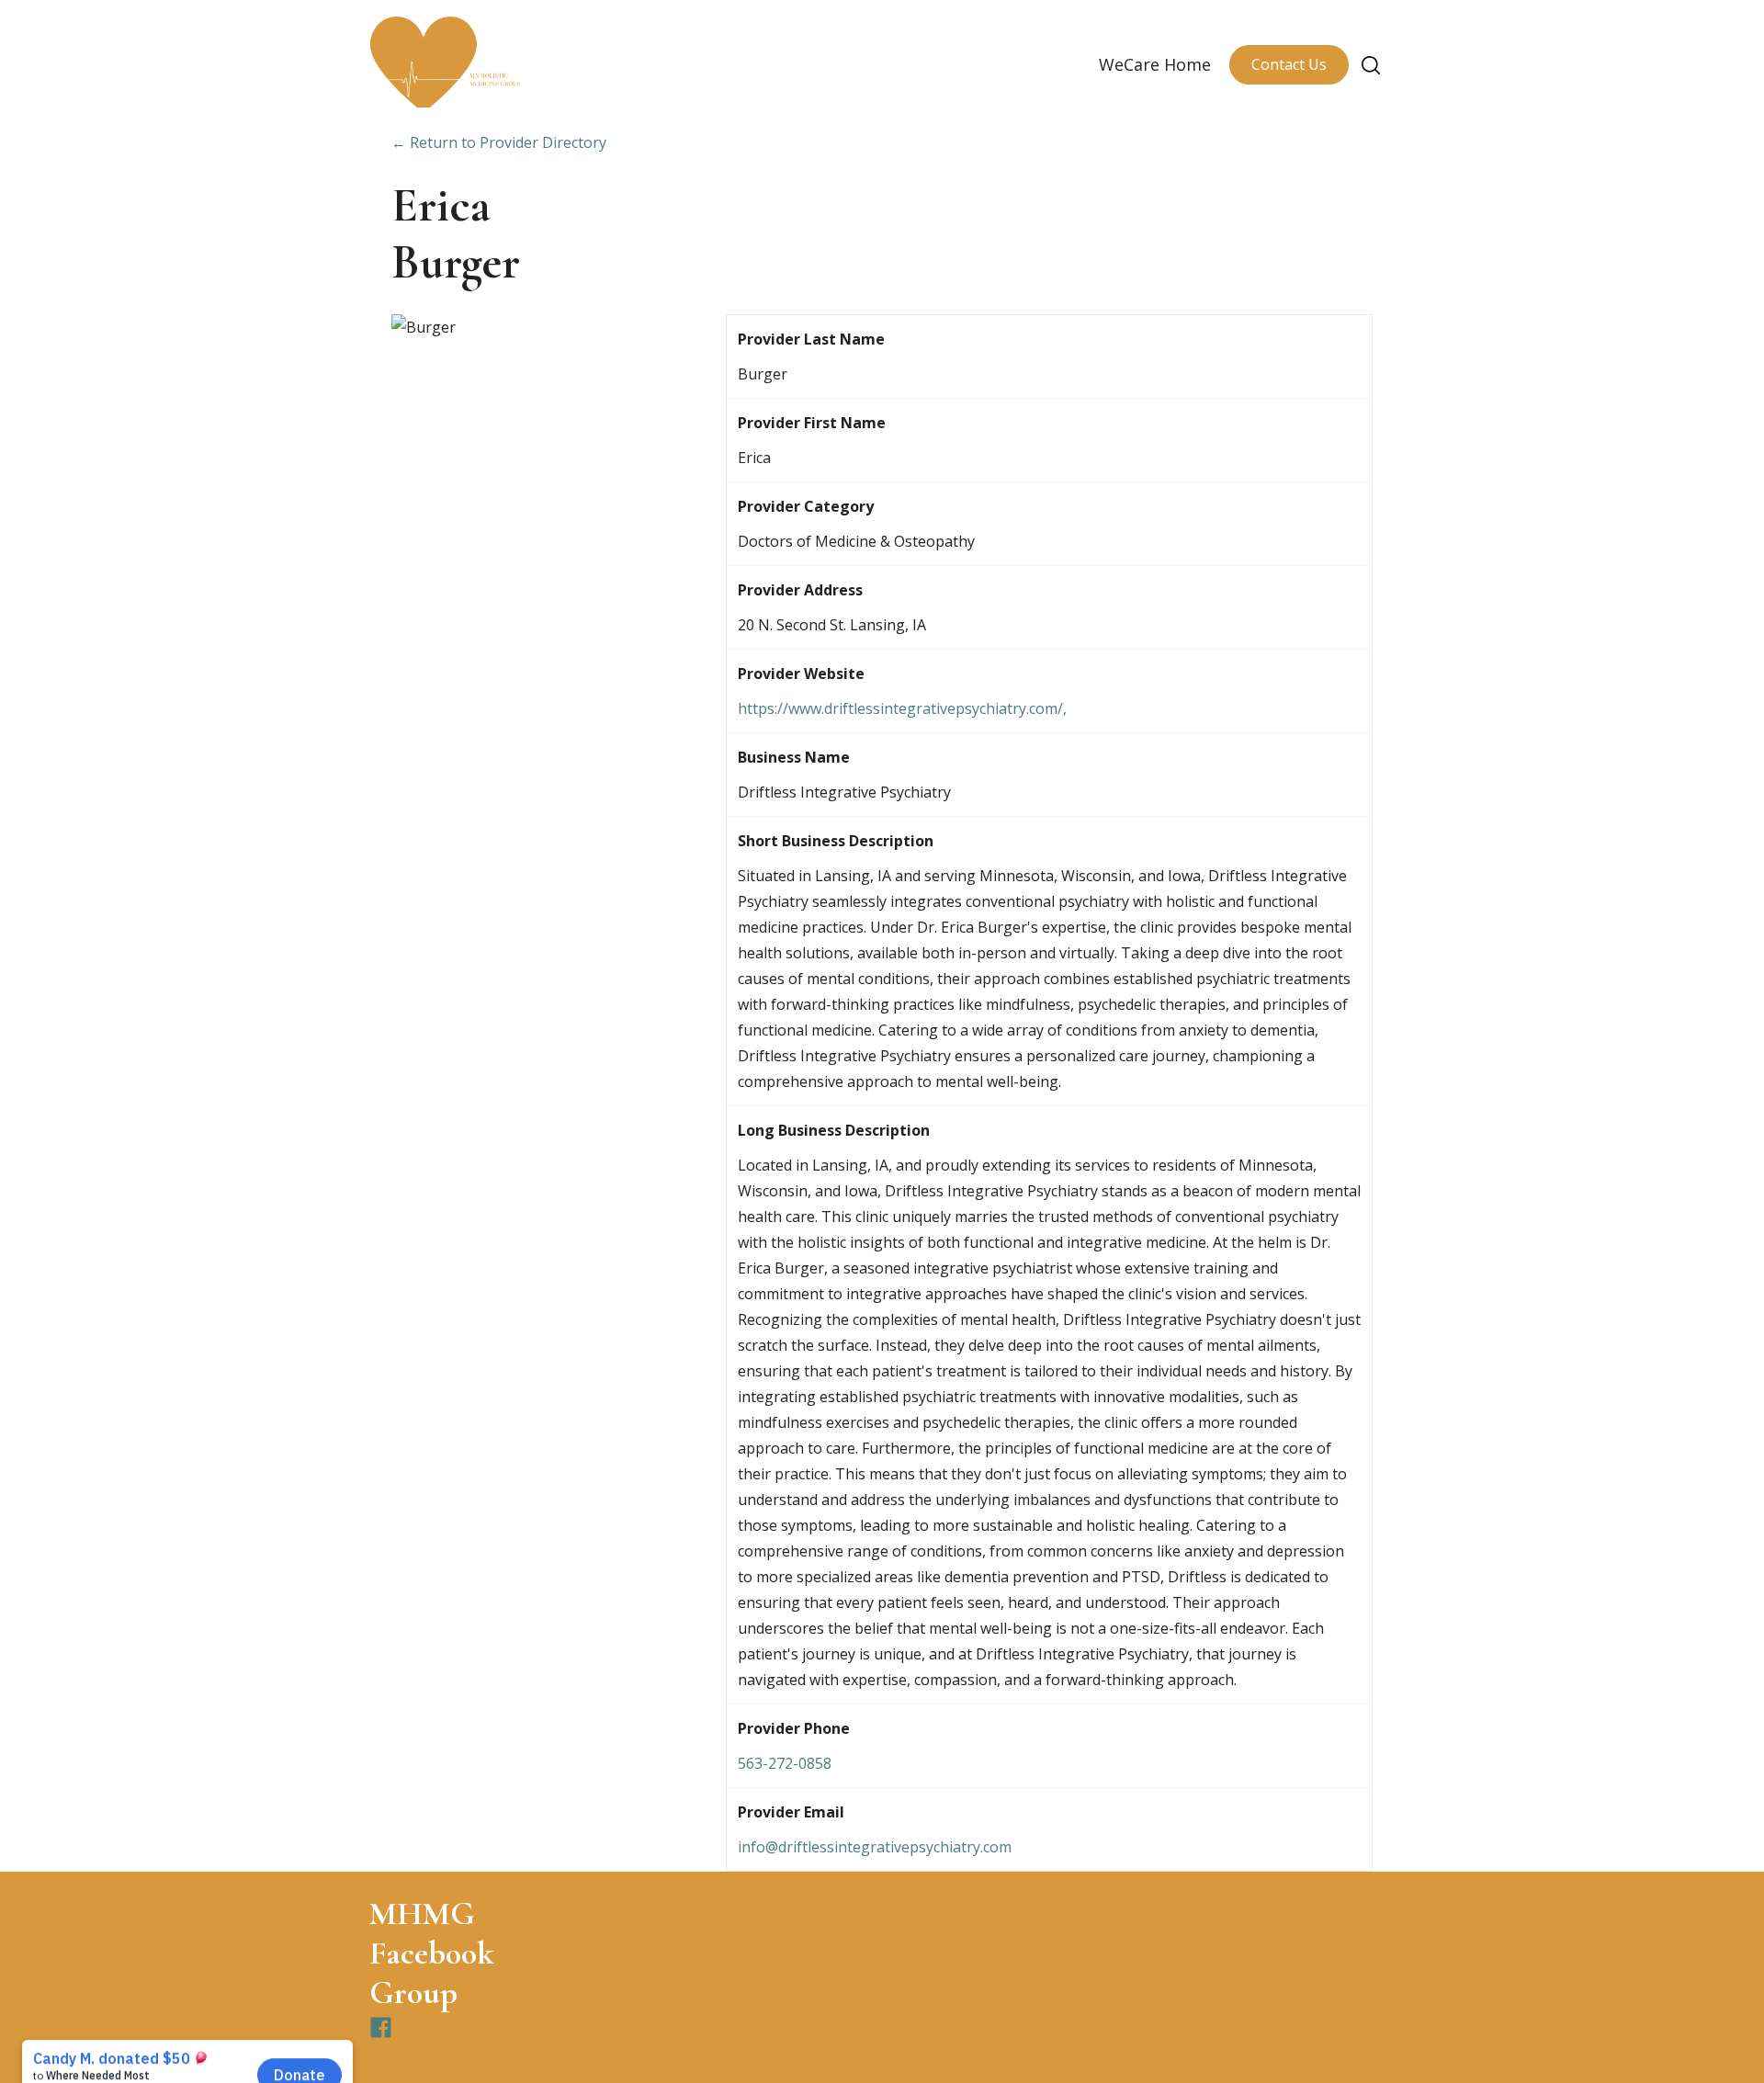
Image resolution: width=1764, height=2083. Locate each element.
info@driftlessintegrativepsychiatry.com (875, 1847)
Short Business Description (836, 841)
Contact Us (1289, 64)
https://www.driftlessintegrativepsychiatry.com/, (902, 708)
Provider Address (800, 590)
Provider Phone (794, 1728)
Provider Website (801, 674)
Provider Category (806, 506)
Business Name (794, 757)
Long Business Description (834, 1130)
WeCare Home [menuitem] (1155, 64)
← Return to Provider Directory (499, 142)
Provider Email (791, 1812)
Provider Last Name (811, 339)
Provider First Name (812, 423)
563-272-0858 (785, 1763)
